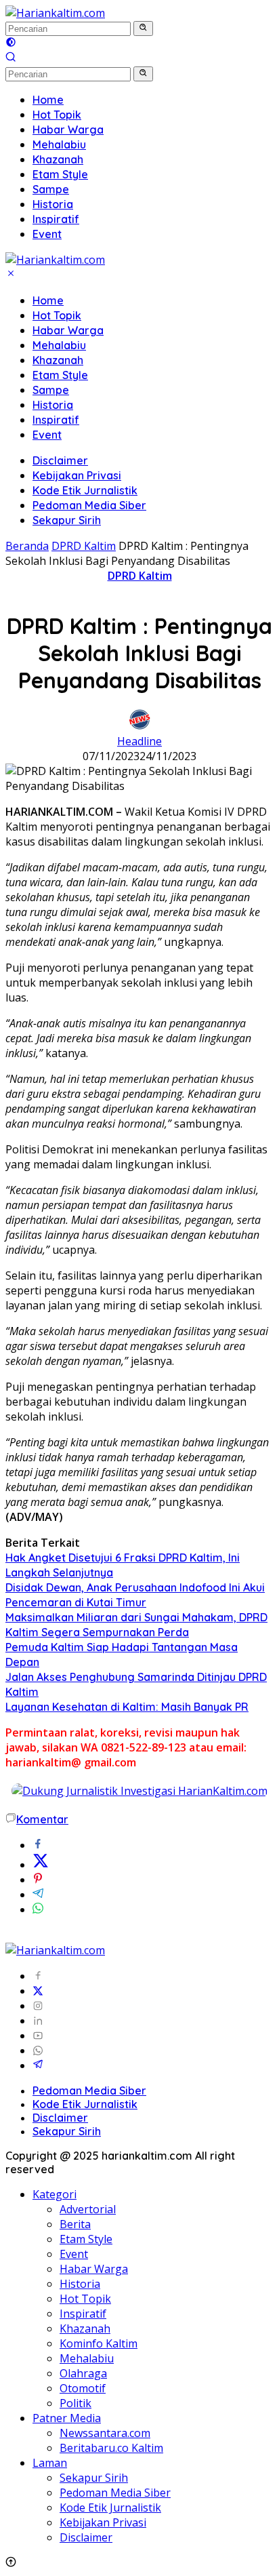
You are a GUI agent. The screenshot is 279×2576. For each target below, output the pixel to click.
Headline (139, 741)
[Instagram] (38, 2006)
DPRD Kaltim (140, 576)
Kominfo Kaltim (99, 2343)
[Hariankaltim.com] (55, 13)
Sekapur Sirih (67, 520)
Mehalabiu (59, 345)
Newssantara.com (105, 2433)
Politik (76, 2403)
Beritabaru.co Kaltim (111, 2448)
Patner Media (67, 2418)
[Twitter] (38, 1991)
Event (47, 435)
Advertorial (88, 2209)
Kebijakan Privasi (77, 475)
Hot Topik (57, 315)
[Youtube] (38, 2036)
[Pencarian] (11, 58)
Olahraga (83, 2373)
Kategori (55, 2194)
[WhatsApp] (38, 2050)
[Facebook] (38, 1976)
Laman (50, 2463)
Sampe (51, 390)
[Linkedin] (38, 2021)
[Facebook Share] (38, 1845)
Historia (53, 405)
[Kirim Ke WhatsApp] (38, 1909)
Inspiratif (56, 420)
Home (48, 300)
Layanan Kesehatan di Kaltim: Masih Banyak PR (127, 1707)
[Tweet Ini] (41, 1865)
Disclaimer (60, 460)
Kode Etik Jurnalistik (85, 490)
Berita (75, 2224)
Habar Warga (68, 330)
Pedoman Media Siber (89, 505)
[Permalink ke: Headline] (139, 726)
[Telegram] (38, 2065)
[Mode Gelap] (11, 43)
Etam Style (60, 375)
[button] (143, 28)
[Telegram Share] (38, 1895)
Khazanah (58, 360)
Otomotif (83, 2388)
